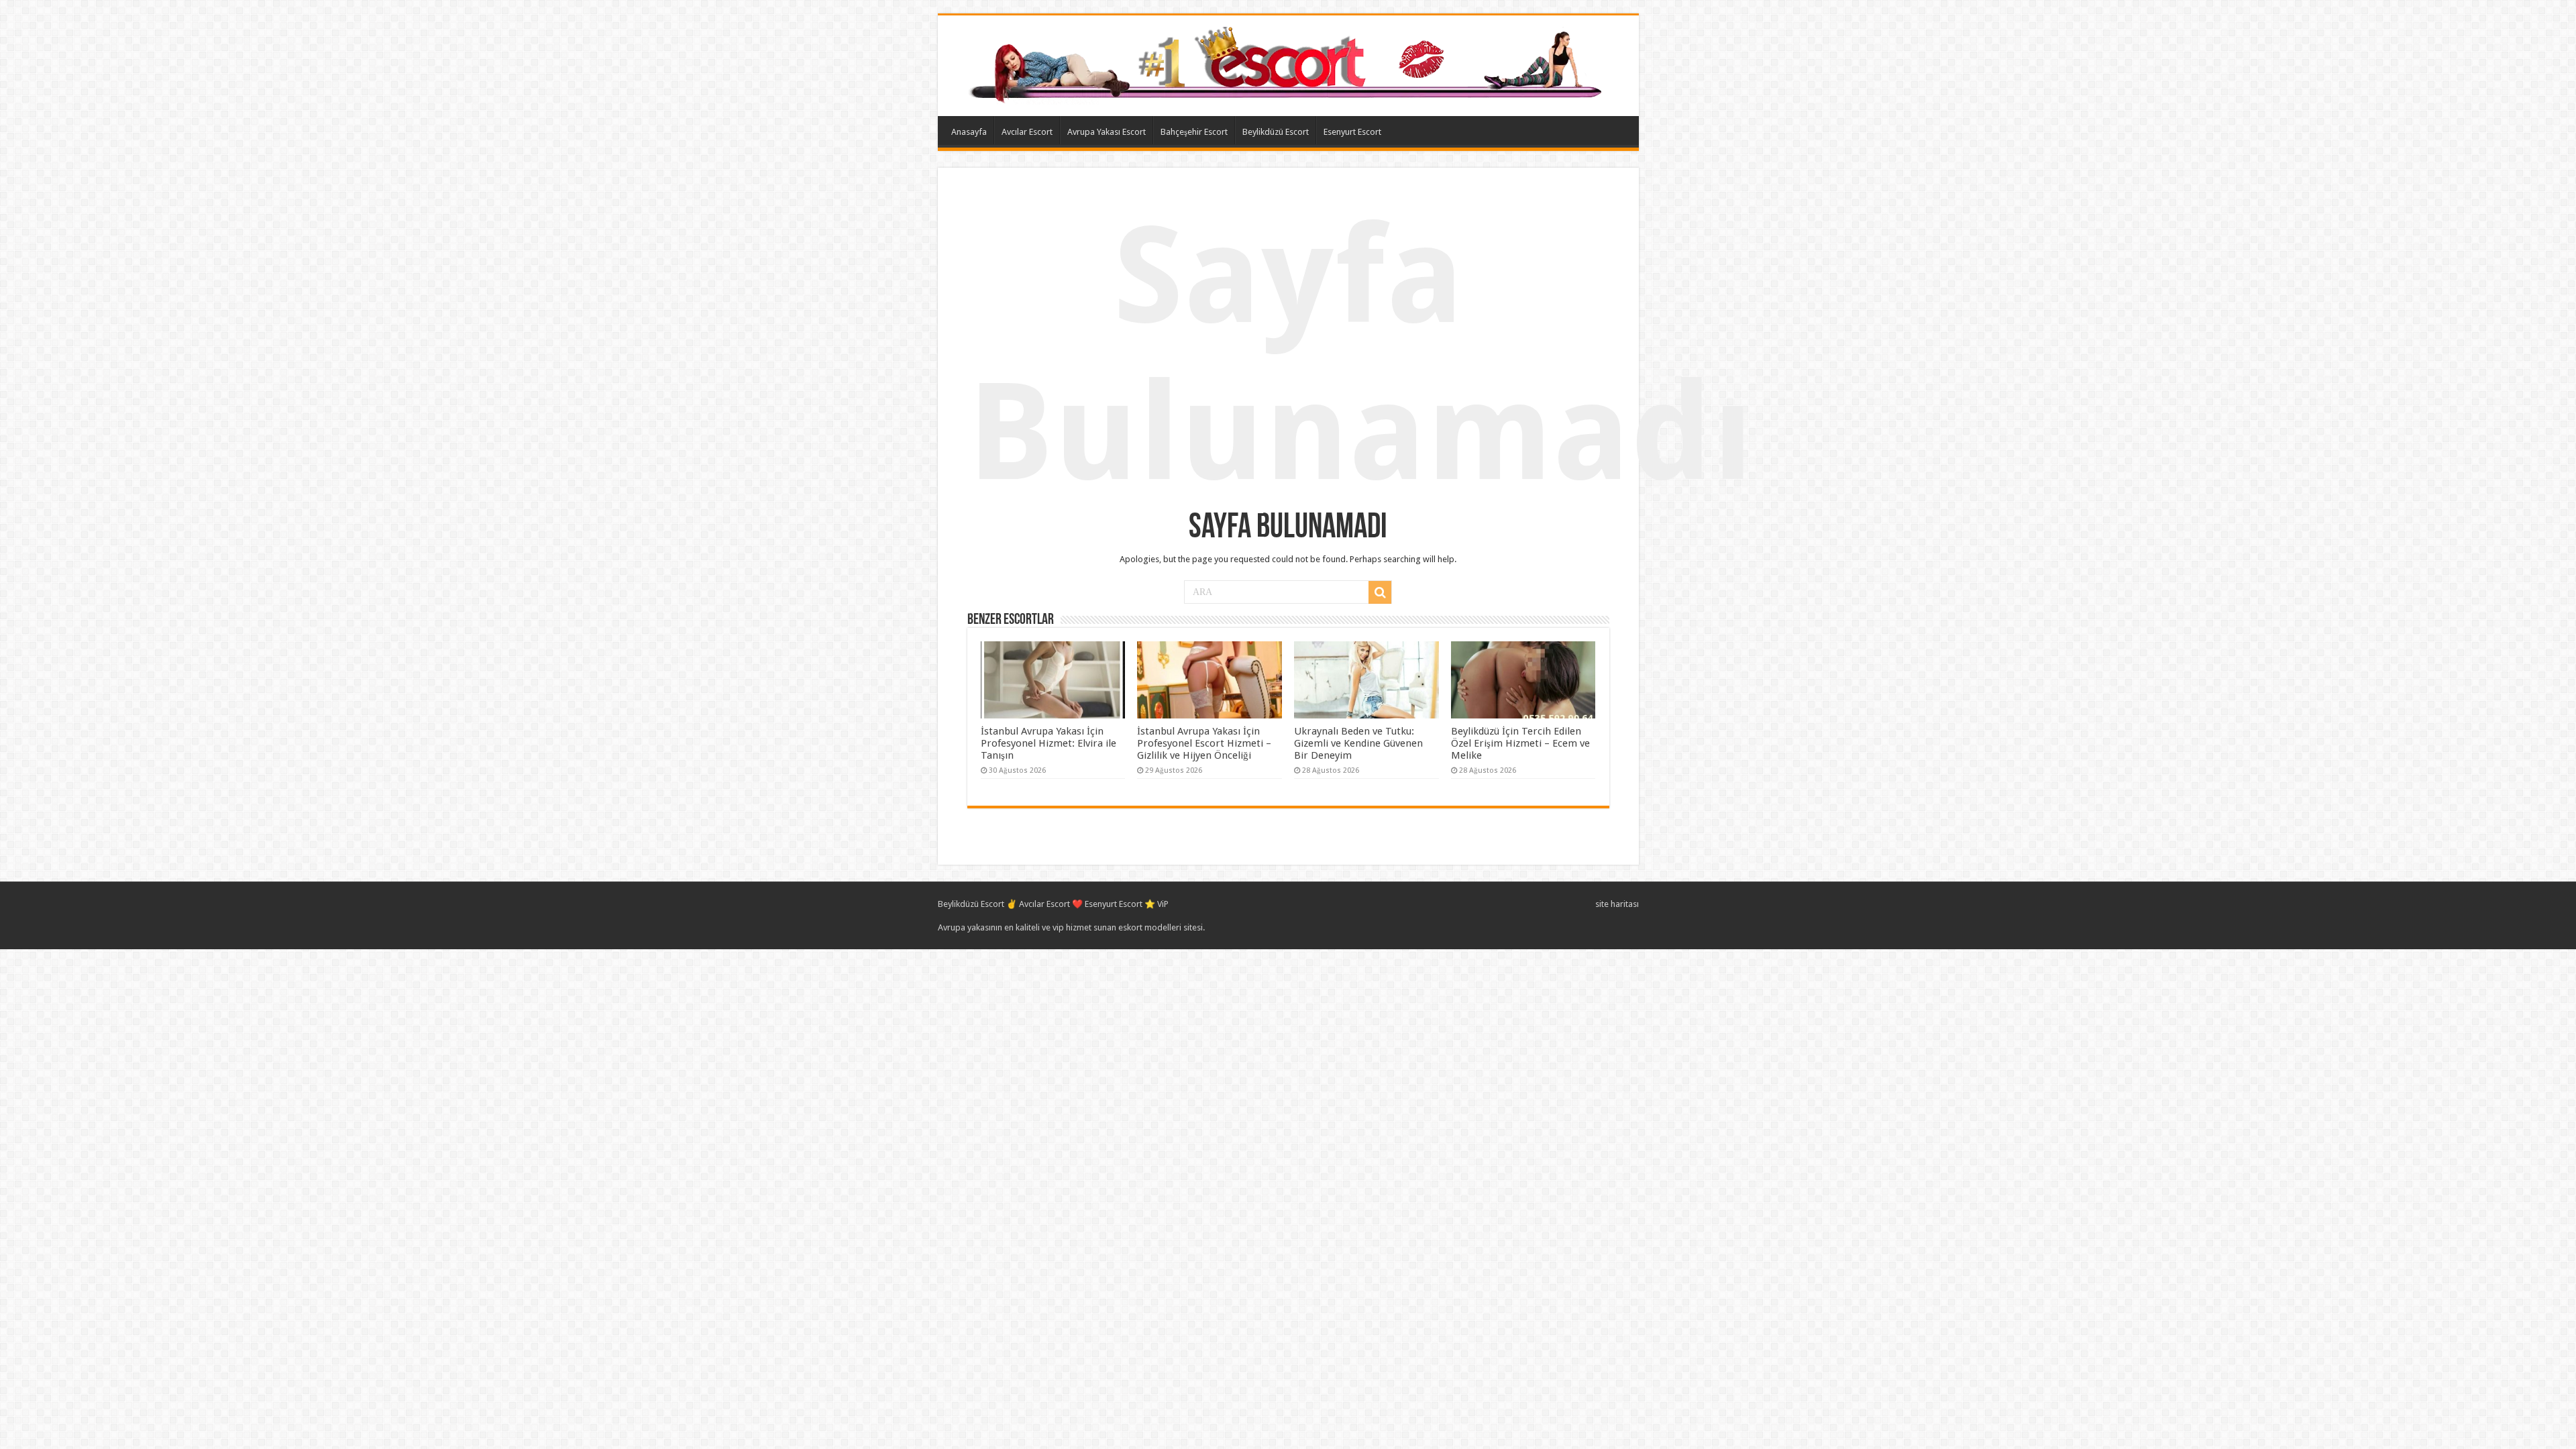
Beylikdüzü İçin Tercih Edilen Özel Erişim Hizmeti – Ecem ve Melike (1520, 743)
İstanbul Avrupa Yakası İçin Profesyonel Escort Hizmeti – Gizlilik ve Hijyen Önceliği (1204, 743)
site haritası (1617, 904)
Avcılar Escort (1027, 132)
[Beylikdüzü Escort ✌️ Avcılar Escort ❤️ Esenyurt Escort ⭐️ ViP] (1288, 63)
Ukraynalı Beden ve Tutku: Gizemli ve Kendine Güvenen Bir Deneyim (1358, 743)
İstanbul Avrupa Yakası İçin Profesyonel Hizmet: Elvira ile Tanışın (1049, 743)
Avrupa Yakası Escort (1107, 132)
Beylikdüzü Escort (1276, 132)
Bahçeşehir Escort (1194, 132)
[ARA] (1380, 592)
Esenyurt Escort (1352, 132)
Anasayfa (969, 132)
